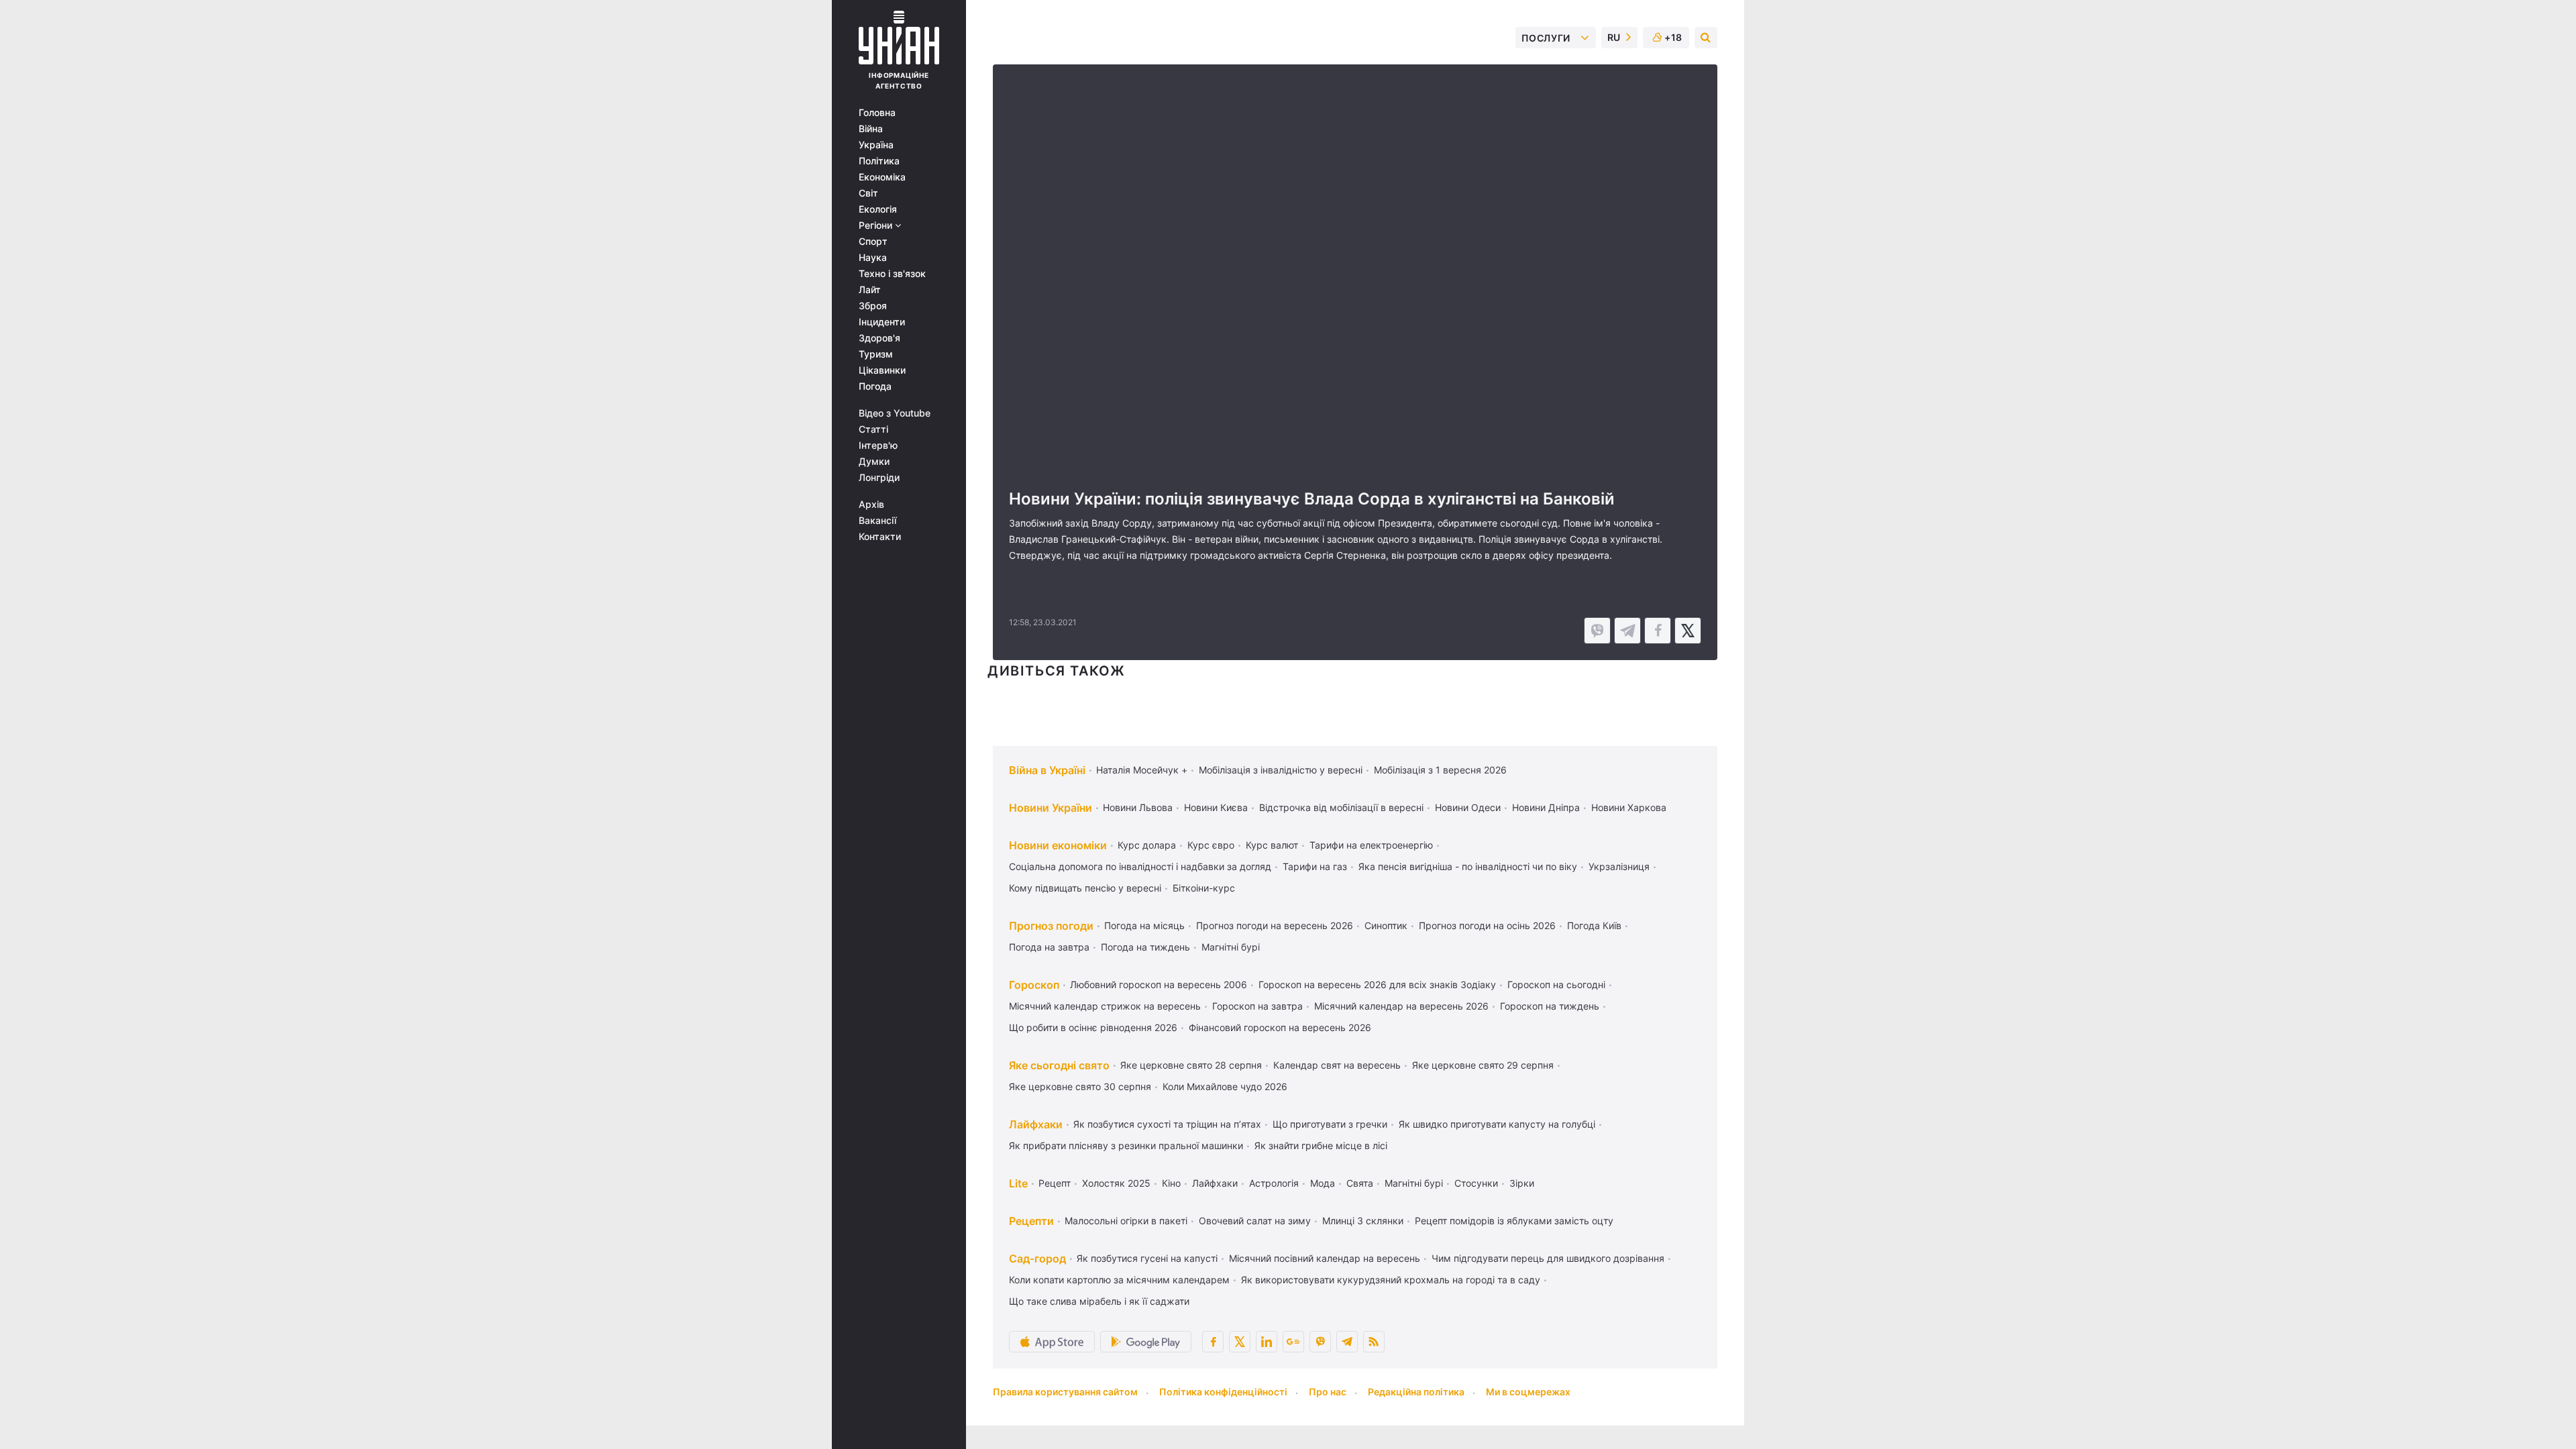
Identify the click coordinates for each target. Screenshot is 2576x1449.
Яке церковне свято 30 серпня (1080, 1086)
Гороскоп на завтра (1257, 1006)
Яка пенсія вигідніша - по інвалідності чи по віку (1468, 866)
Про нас (1328, 1392)
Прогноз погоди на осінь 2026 (1487, 925)
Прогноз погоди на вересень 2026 (1275, 925)
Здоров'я (879, 338)
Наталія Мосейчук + (1142, 770)
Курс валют (1272, 845)
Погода (875, 386)
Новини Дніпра (1546, 807)
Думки (874, 462)
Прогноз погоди (1051, 926)
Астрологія (1274, 1183)
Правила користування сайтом (1065, 1392)
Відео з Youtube (895, 413)
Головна (877, 113)
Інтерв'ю (878, 445)
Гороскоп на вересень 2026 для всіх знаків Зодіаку (1377, 984)
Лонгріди (879, 478)
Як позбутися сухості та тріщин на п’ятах (1167, 1124)
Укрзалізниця (1619, 866)
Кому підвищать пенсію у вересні (1085, 888)
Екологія (878, 209)
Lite (1018, 1183)
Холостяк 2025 (1116, 1183)
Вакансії (877, 521)
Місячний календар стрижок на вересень (1105, 1006)
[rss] (1374, 1342)
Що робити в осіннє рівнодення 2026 (1093, 1027)
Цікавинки (882, 370)
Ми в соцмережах (1528, 1392)
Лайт (870, 290)
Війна (871, 129)
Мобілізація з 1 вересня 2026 (1440, 770)
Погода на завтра (1049, 947)
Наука (873, 258)
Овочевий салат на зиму (1255, 1221)
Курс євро (1211, 845)
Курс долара (1147, 845)
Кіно (1171, 1183)
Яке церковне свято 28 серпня (1191, 1065)
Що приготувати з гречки (1330, 1124)
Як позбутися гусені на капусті (1147, 1258)
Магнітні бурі (1231, 947)
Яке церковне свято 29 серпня (1483, 1065)
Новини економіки (1058, 845)
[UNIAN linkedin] (1267, 1342)
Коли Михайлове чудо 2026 (1225, 1086)
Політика (879, 161)
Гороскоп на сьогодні (1556, 984)
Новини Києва (1216, 807)
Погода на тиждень (1145, 947)
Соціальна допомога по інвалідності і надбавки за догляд (1140, 866)
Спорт (873, 241)
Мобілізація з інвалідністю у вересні (1281, 770)
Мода (1323, 1183)
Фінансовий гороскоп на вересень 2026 (1280, 1027)
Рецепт (1055, 1183)
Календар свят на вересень (1337, 1065)
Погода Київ (1594, 925)
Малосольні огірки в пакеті (1126, 1221)
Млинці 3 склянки (1363, 1221)
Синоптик (1386, 925)
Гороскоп (1034, 985)
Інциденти (882, 322)
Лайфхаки (1036, 1124)
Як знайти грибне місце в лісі (1321, 1145)
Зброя (873, 306)
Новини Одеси (1468, 807)
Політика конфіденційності (1223, 1392)
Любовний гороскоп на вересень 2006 (1159, 984)
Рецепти (1031, 1221)
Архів (871, 504)
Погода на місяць (1144, 925)
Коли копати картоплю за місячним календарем (1119, 1280)
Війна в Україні (1047, 770)
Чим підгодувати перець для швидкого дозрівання (1548, 1258)
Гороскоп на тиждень (1550, 1006)
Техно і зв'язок (892, 274)
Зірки (1522, 1183)
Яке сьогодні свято (1059, 1065)
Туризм (876, 354)
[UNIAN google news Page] (1293, 1342)
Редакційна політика (1416, 1392)
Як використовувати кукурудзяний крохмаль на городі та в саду (1391, 1280)
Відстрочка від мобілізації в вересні (1341, 807)
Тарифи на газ (1315, 866)
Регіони (877, 225)
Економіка (882, 177)
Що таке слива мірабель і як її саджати (1099, 1301)
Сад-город (1037, 1258)
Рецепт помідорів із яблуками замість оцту (1514, 1221)
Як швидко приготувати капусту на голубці (1497, 1124)
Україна (876, 145)
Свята (1360, 1183)
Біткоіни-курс (1204, 888)
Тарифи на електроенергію (1371, 845)
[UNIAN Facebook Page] (1213, 1342)
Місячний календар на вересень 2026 (1401, 1006)
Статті (873, 429)
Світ (868, 193)
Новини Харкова (1629, 807)
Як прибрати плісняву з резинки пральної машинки (1126, 1145)
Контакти (880, 537)
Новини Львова (1138, 807)
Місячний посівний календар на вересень (1325, 1258)
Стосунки (1476, 1183)
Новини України (1051, 808)
